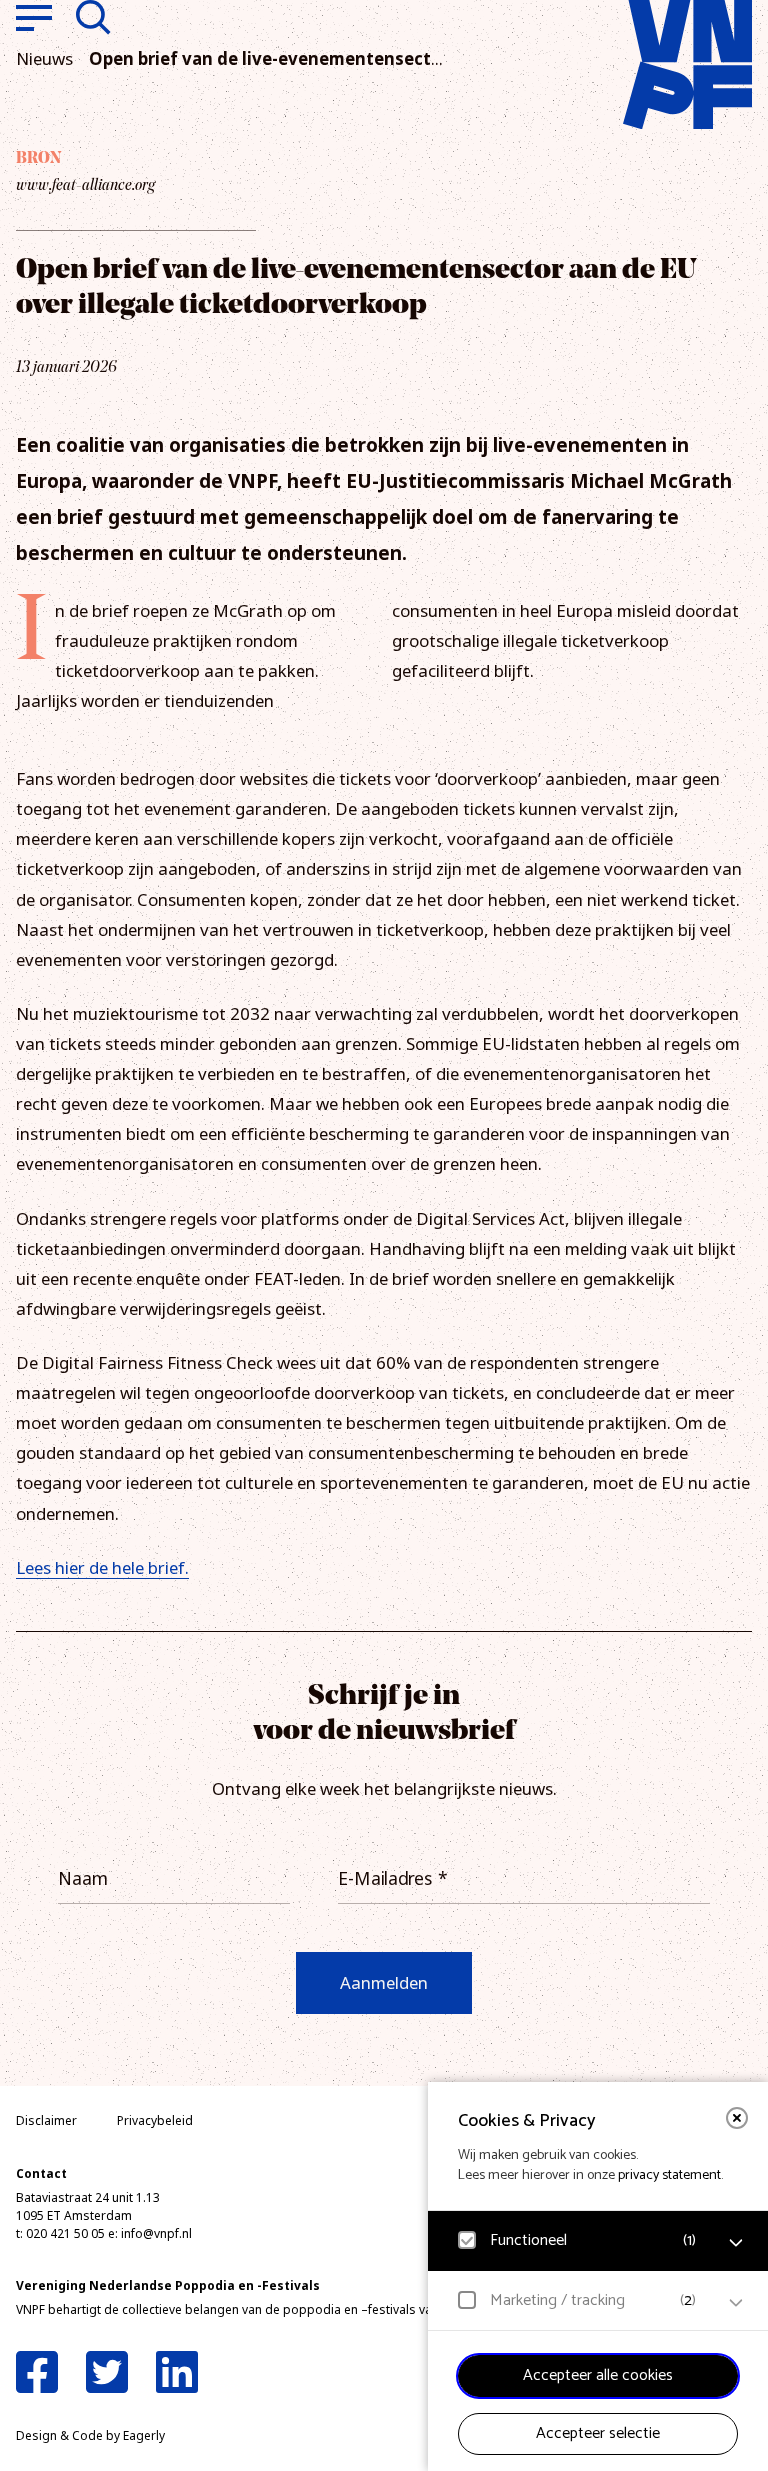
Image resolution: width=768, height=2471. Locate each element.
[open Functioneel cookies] (736, 2243)
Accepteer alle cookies (598, 2375)
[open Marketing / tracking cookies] (736, 2303)
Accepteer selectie (598, 2433)
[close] (737, 2118)
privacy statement (669, 2175)
